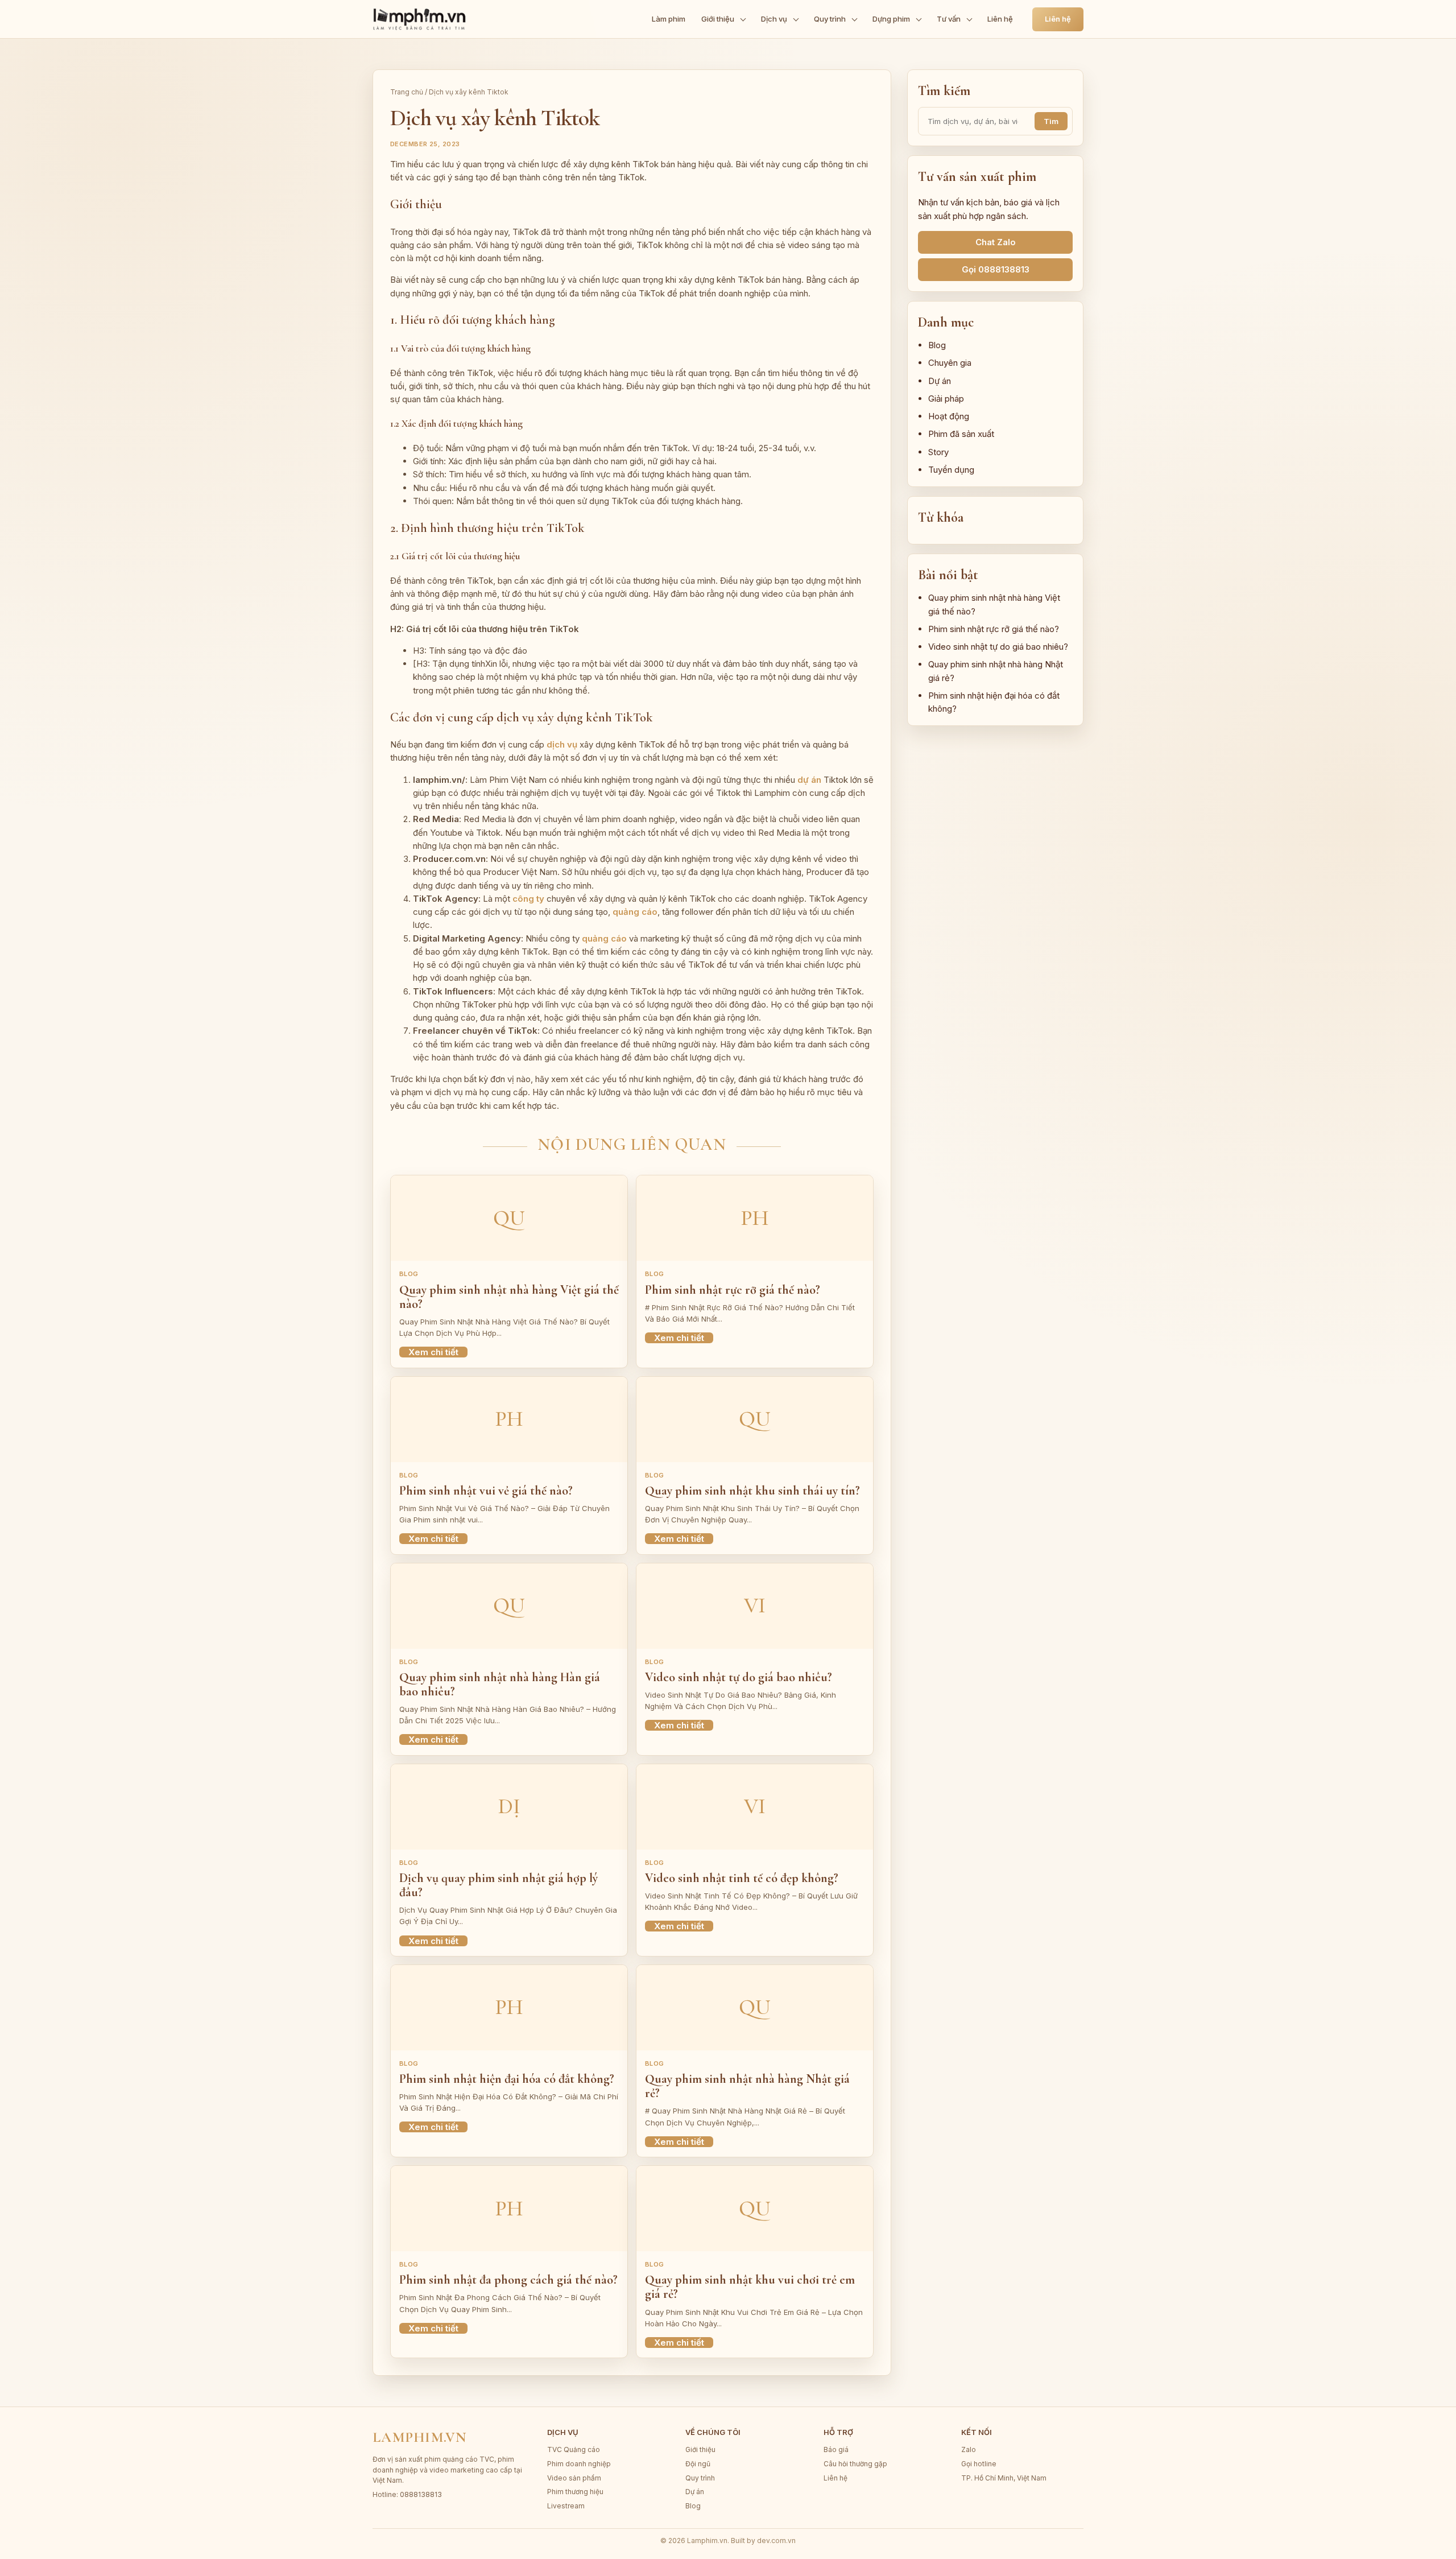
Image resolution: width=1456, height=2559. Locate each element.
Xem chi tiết (433, 1352)
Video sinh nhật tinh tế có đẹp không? (742, 1878)
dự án (809, 780)
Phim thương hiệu (575, 2492)
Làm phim (669, 19)
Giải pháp (946, 399)
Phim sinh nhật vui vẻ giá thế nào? (486, 1491)
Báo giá (836, 2449)
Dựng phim (891, 19)
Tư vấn (949, 19)
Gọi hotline (979, 2464)
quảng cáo (635, 912)
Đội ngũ (698, 2464)
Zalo (969, 2449)
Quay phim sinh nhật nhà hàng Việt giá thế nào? (509, 1297)
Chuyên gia (950, 363)
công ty (528, 899)
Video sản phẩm (574, 2478)
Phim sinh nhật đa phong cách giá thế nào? (508, 2280)
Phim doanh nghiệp (579, 2464)
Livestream (566, 2506)
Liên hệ (1000, 19)
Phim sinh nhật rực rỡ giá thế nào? (733, 1290)
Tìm (1051, 121)
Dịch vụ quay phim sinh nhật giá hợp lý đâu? (499, 1885)
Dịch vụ (774, 19)
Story (938, 452)
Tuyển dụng (951, 470)
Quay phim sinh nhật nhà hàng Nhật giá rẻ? (747, 2086)
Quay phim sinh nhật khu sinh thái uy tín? (752, 1491)
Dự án (940, 381)
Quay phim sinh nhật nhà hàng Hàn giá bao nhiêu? (500, 1684)
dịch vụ (562, 744)
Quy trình (830, 19)
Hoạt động (949, 416)
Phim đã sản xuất (961, 434)
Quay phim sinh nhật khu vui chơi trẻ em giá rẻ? (750, 2287)
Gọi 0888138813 (996, 269)
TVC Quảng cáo (574, 2449)
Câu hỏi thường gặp (855, 2464)
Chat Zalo (996, 242)
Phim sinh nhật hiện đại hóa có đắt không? (507, 2079)
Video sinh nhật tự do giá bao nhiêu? (739, 1677)
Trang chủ (407, 92)
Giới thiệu (718, 19)
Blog (937, 345)
